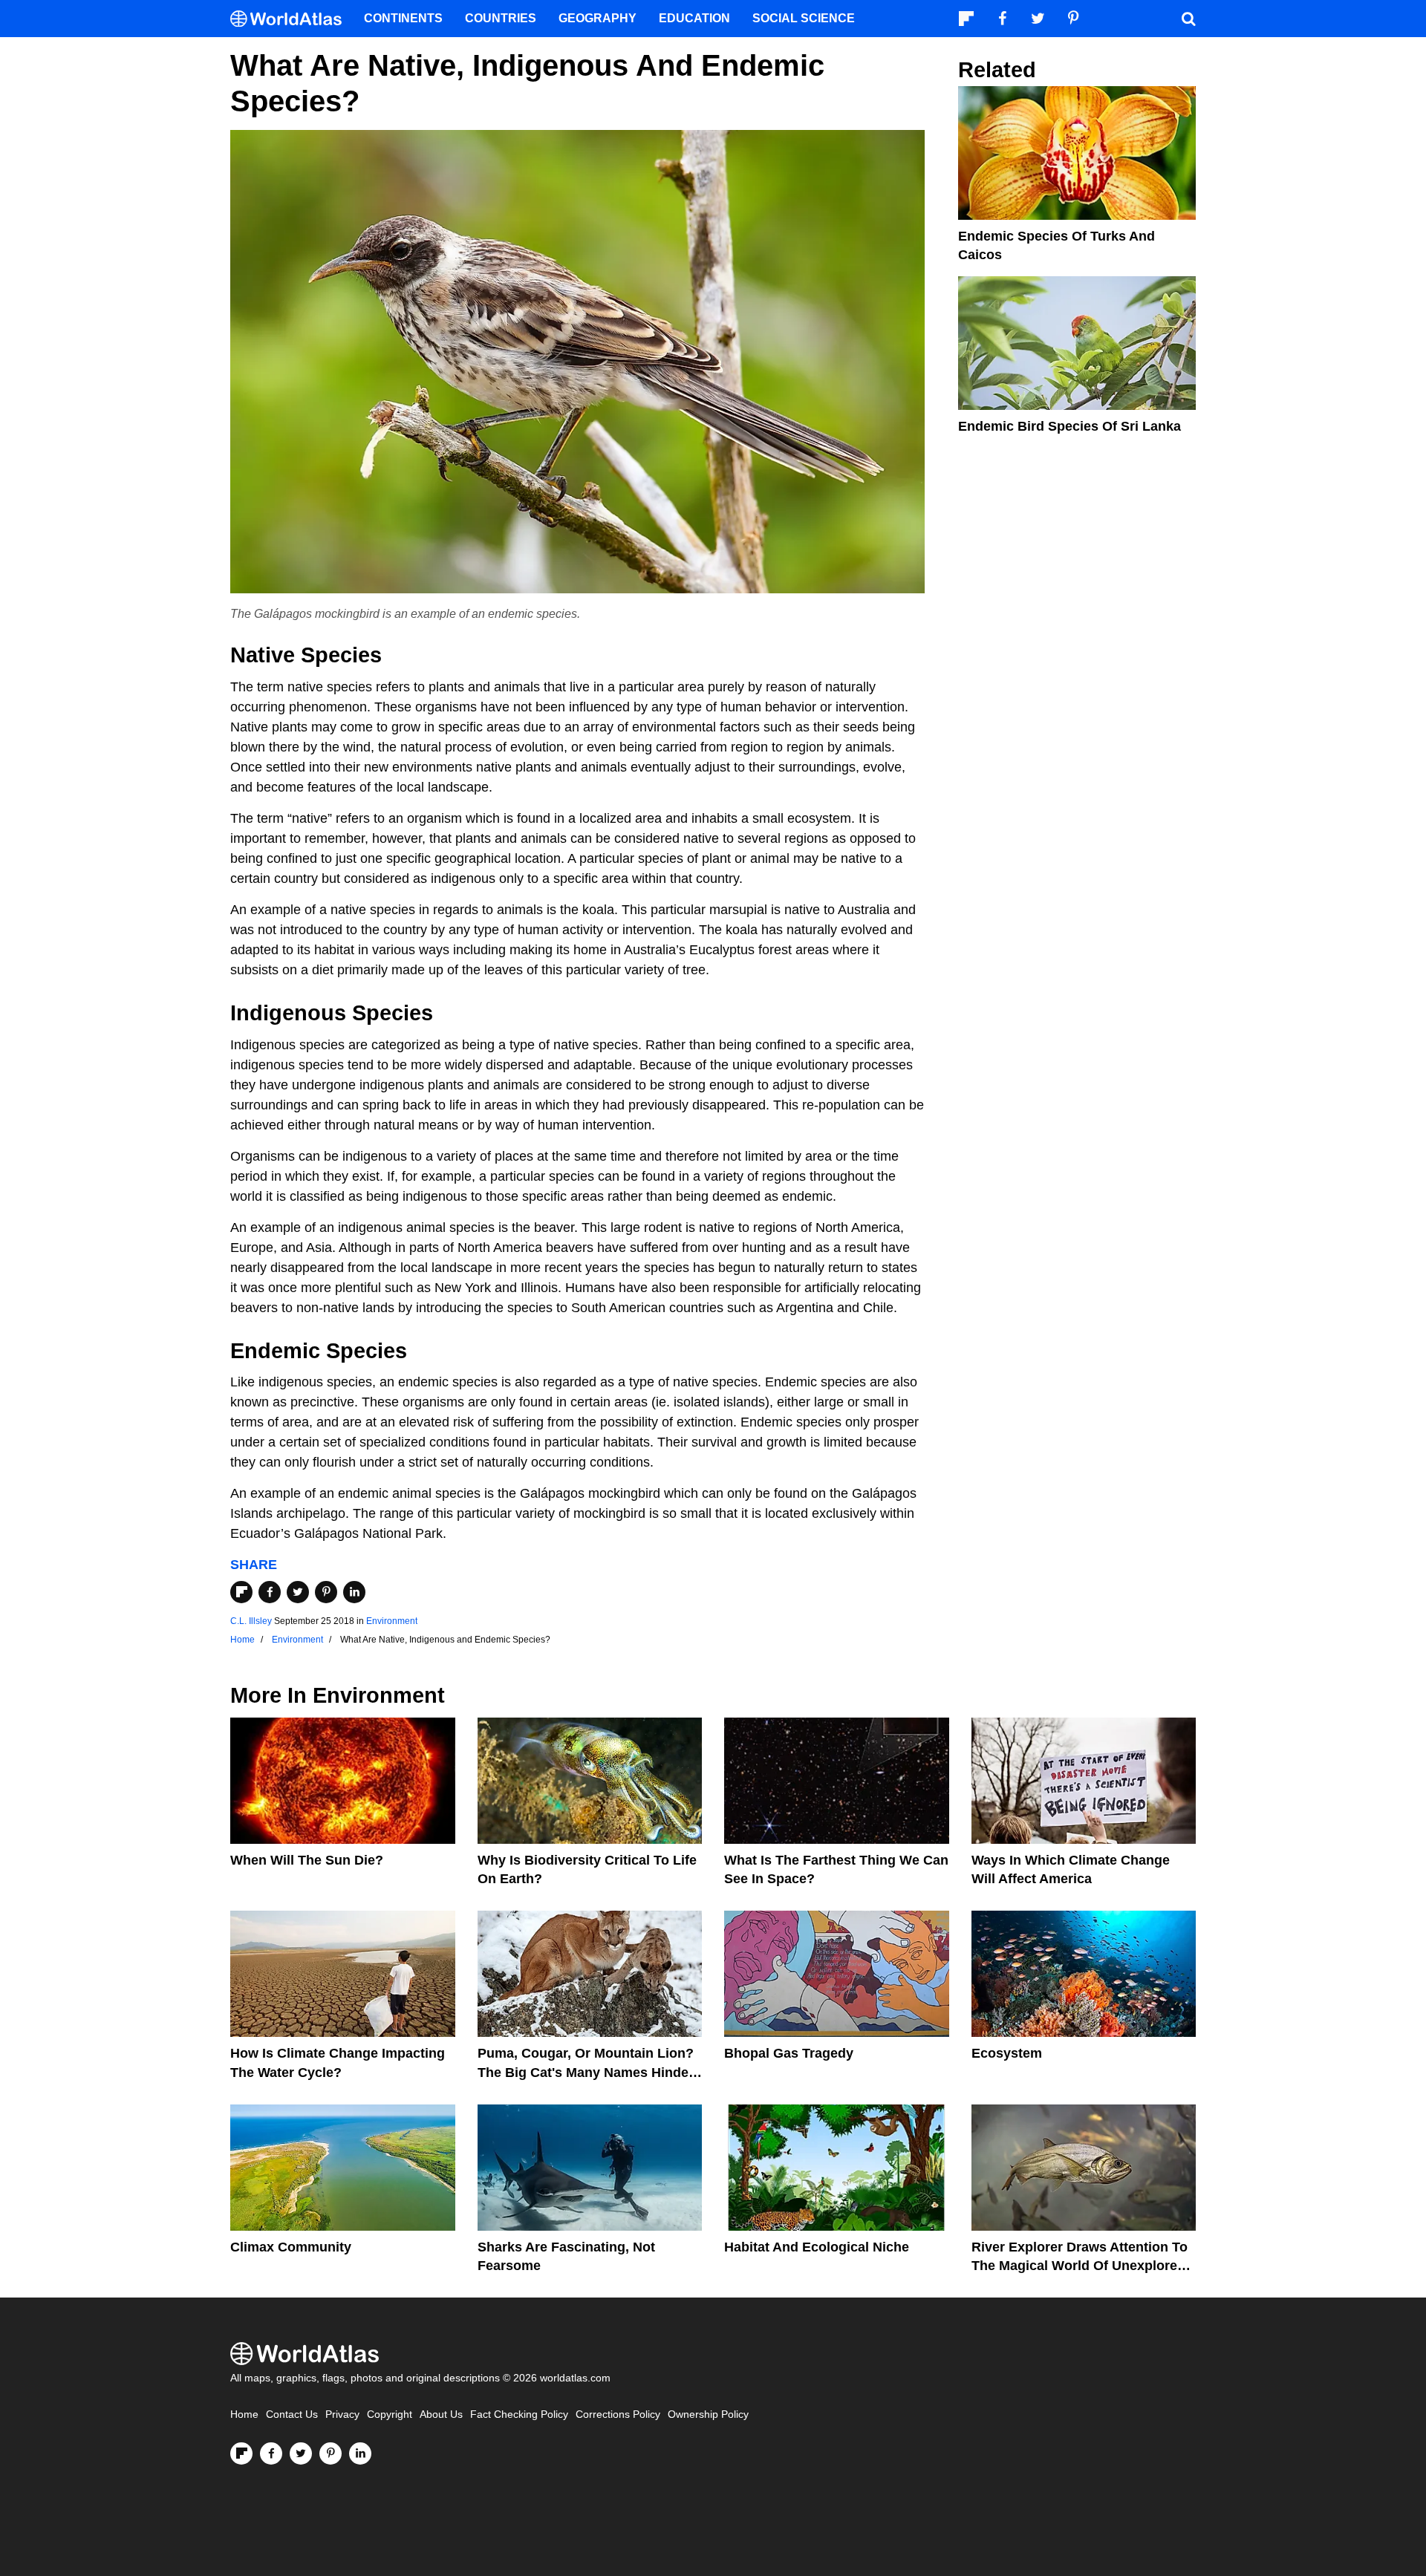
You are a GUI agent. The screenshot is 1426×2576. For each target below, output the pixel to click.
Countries (501, 18)
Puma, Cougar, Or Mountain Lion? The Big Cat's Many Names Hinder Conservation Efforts (586, 2072)
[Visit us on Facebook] (271, 2453)
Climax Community (291, 2247)
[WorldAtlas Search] (1188, 19)
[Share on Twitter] (298, 1592)
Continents (403, 18)
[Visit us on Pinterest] (331, 2453)
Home (244, 2414)
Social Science (804, 18)
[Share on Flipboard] (241, 1592)
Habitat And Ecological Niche (817, 2247)
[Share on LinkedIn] (354, 1592)
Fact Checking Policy (519, 2414)
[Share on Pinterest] (326, 1592)
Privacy (342, 2414)
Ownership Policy (708, 2414)
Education (694, 18)
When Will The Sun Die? (307, 1860)
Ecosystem (1007, 2053)
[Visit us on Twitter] (301, 2453)
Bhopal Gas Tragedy (789, 2053)
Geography (598, 18)
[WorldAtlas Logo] (292, 19)
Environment (392, 1621)
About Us (441, 2414)
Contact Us (292, 2414)
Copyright (390, 2414)
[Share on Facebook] (270, 1592)
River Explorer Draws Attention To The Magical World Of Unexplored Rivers (1080, 2266)
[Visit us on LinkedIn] (360, 2453)
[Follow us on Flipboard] (241, 2453)
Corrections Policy (618, 2414)
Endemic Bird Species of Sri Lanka (1069, 426)
